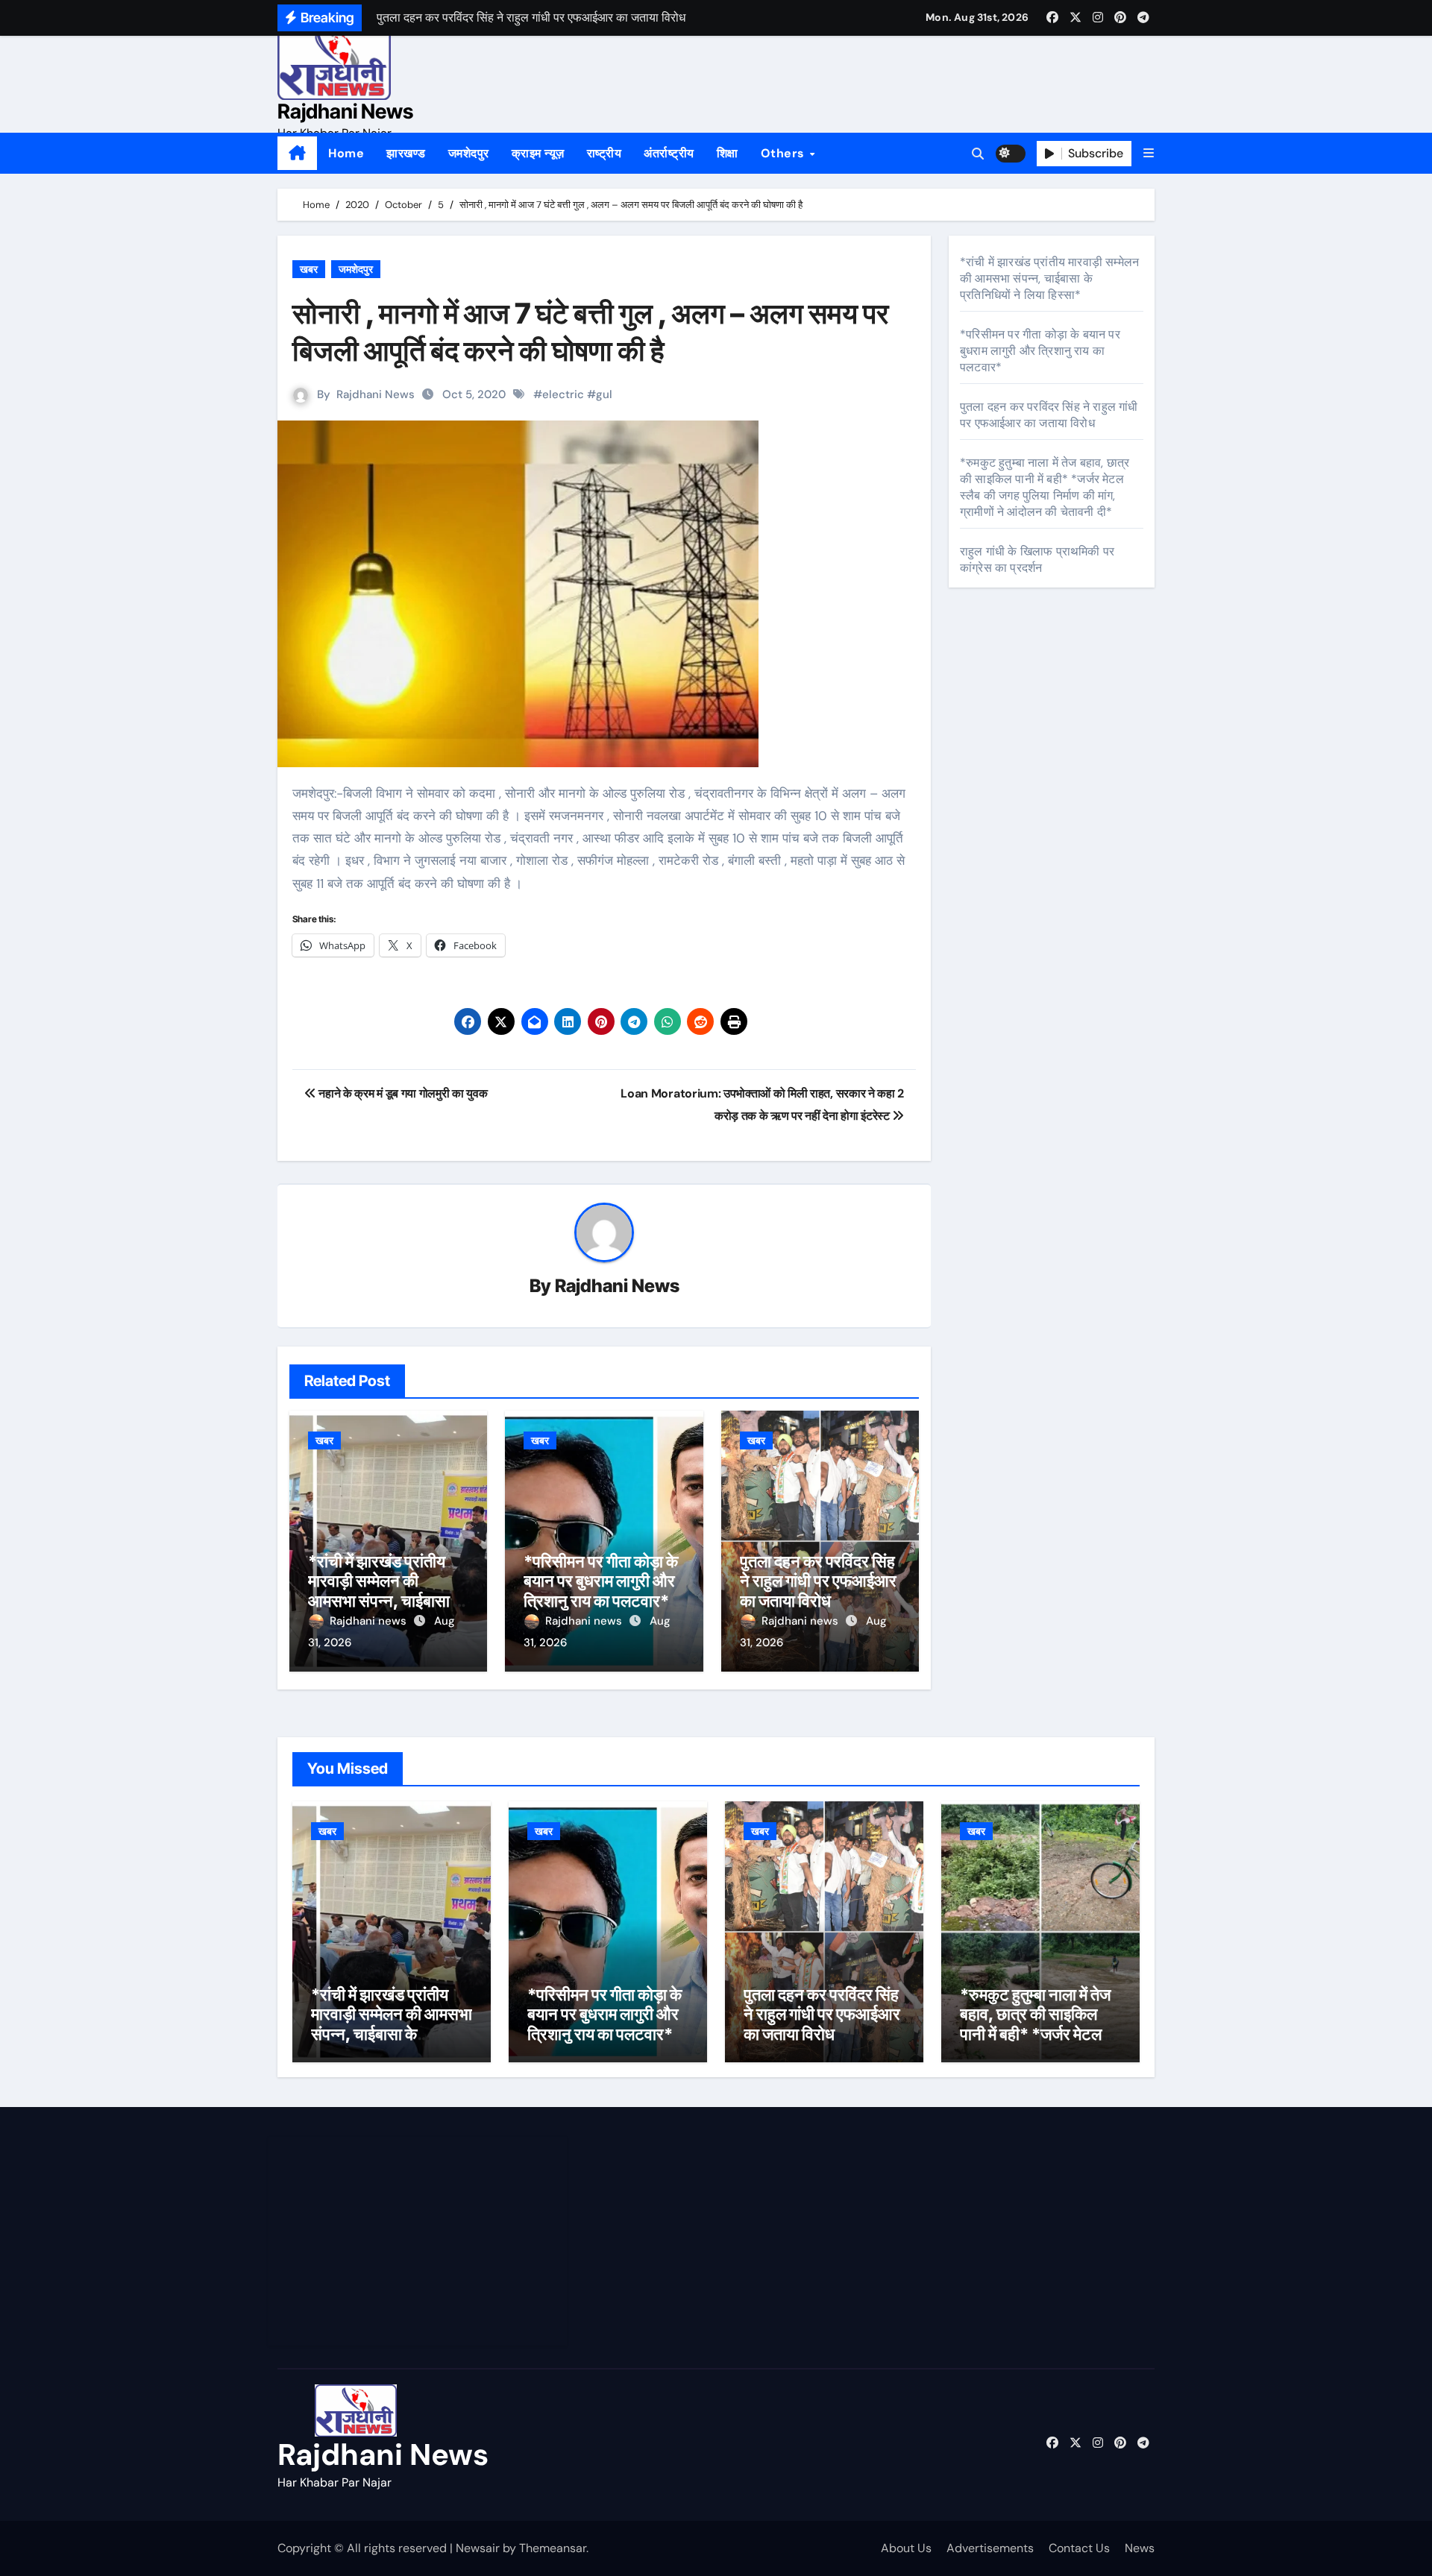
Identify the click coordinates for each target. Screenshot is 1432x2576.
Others (785, 153)
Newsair (478, 2548)
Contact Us (1079, 2548)
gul (604, 394)
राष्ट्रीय (604, 153)
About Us (906, 2548)
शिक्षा (728, 153)
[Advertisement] (420, 2241)
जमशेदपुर (469, 153)
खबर (309, 269)
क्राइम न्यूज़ (538, 153)
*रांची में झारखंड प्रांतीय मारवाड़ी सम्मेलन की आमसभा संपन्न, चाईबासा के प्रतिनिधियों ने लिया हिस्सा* (387, 1591)
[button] (1149, 153)
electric (563, 394)
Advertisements (990, 2548)
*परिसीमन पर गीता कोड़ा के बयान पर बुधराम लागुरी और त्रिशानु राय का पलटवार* (601, 1581)
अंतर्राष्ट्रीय (669, 153)
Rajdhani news (370, 1621)
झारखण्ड (406, 153)
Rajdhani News (345, 111)
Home (346, 153)
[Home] (297, 154)
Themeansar (553, 2548)
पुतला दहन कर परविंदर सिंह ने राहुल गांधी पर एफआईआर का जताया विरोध (818, 1581)
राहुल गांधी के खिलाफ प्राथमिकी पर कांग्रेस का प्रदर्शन (1037, 560)
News (1140, 2548)
